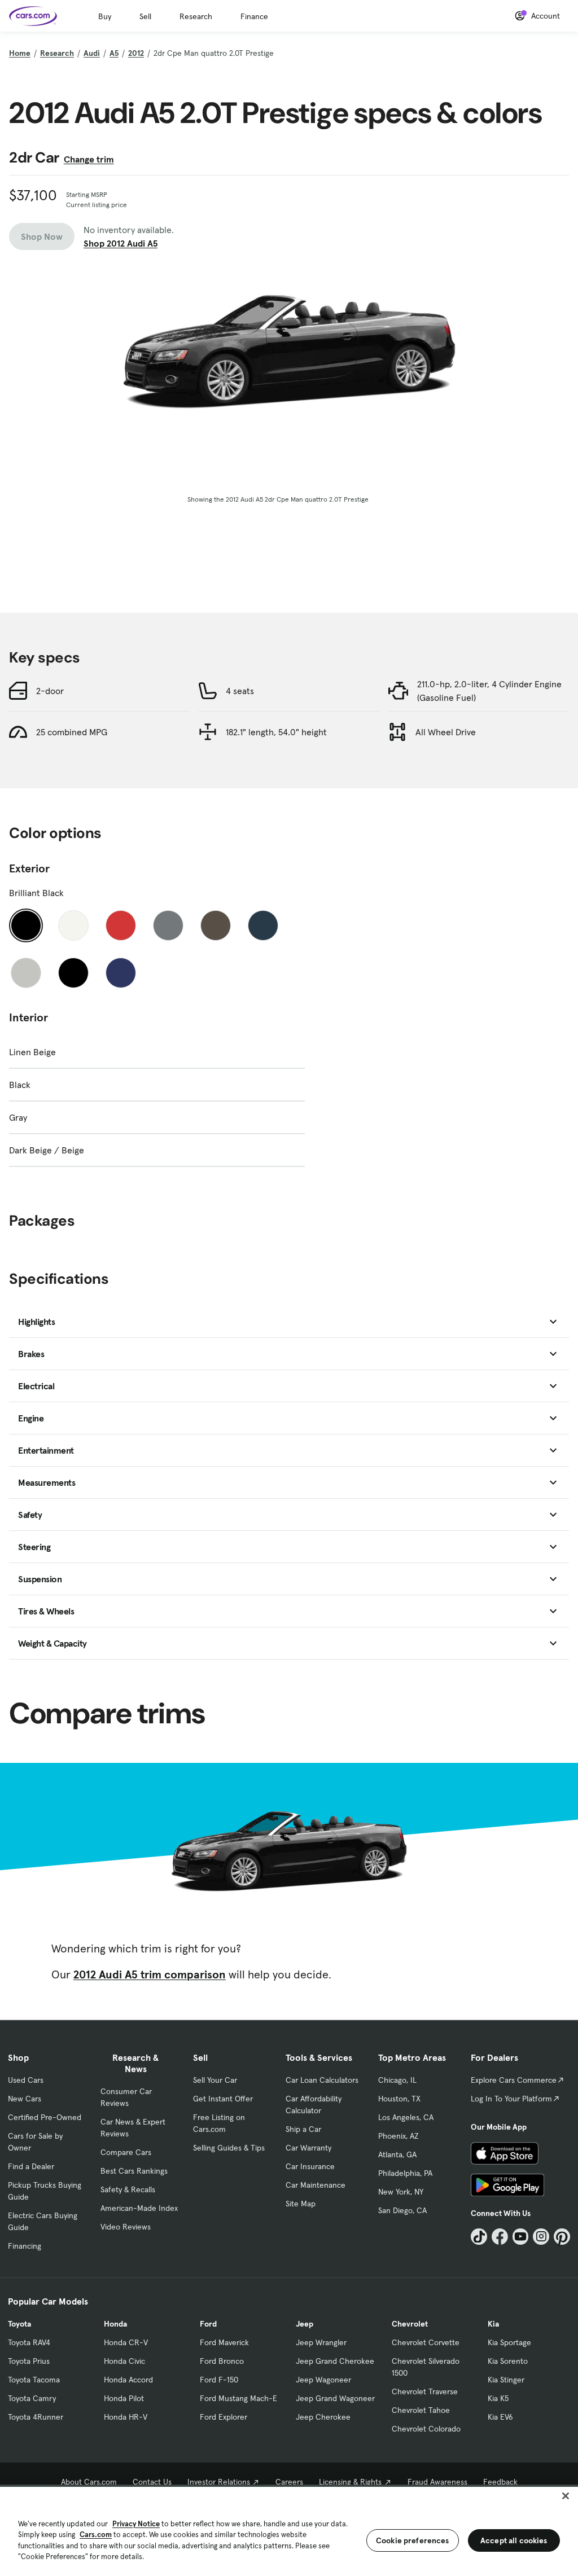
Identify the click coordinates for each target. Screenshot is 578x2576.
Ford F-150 (219, 2380)
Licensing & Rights (350, 2482)
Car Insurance (310, 2166)
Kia (493, 2324)
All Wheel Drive (446, 732)
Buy (105, 16)
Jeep (305, 2324)
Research (196, 16)
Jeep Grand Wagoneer (335, 2398)
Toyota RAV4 (29, 2342)
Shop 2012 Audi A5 (121, 243)
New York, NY (401, 2192)
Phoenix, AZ (399, 2136)
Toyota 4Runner (36, 2417)
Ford (208, 2324)
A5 (114, 53)
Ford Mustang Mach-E (238, 2398)
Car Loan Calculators (322, 2080)
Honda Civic (124, 2361)
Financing (25, 2246)
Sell (145, 16)
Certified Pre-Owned (45, 2117)
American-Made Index (139, 2208)
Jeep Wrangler (321, 2342)
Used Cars (26, 2080)
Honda (115, 2324)
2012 (136, 53)
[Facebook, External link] (500, 2237)
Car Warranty (308, 2148)
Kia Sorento (508, 2361)
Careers (289, 2482)
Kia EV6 (500, 2417)
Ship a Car (303, 2129)
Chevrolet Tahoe (421, 2410)
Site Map (301, 2204)
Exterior (29, 868)
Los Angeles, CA (406, 2117)
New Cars (25, 2099)
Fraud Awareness (437, 2482)
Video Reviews (126, 2227)
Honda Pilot (124, 2398)
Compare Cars (126, 2152)
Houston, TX (399, 2099)
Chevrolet (410, 2324)
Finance (254, 16)
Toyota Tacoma (34, 2380)
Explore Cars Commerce (514, 2080)
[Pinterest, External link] (562, 2237)
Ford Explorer (224, 2417)
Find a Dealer (31, 2166)
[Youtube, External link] (521, 2237)
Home (20, 53)
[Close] (566, 2496)
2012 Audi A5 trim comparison (150, 1974)
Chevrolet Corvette (426, 2342)
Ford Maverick (224, 2342)
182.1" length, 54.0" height (276, 732)
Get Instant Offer (223, 2099)
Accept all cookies (514, 2540)
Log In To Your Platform (511, 2099)
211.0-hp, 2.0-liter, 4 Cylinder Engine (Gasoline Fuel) (489, 691)
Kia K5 (498, 2398)
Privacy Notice (136, 2524)
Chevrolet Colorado (426, 2429)
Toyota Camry (32, 2398)
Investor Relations (219, 2482)
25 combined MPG (72, 732)
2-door (50, 691)
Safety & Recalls (128, 2189)
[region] (289, 2530)
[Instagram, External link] (541, 2237)
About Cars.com (89, 2482)
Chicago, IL (397, 2080)
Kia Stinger (506, 2380)
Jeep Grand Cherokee (335, 2361)
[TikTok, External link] (479, 2237)
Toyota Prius (29, 2361)
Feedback (500, 2482)
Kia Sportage (509, 2342)
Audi (92, 53)
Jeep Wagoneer (323, 2380)
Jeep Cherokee (323, 2417)
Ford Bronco (222, 2361)
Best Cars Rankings (134, 2171)
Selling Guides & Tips (229, 2148)
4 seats (240, 691)
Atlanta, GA (397, 2154)
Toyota (19, 2324)
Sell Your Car (215, 2080)
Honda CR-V (126, 2342)
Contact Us (152, 2482)
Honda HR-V (126, 2417)
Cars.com (96, 2535)
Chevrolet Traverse (425, 2391)
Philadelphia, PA (405, 2173)
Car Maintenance (316, 2185)
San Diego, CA (402, 2210)
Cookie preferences (413, 2540)
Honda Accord (128, 2380)
